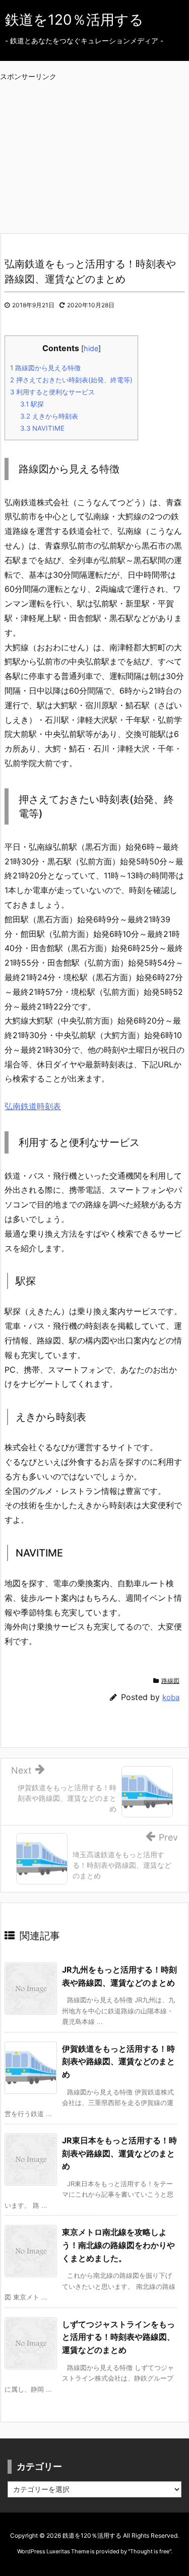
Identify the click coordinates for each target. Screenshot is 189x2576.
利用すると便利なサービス (52, 392)
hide (91, 348)
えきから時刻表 (49, 416)
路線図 (170, 1681)
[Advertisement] (100, 147)
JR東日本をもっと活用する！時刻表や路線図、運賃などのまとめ (119, 2153)
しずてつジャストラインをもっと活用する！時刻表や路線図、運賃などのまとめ (118, 2337)
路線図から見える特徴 (45, 368)
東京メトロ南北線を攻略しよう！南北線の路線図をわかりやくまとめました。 (118, 2245)
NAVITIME (42, 428)
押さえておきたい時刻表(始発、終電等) (71, 380)
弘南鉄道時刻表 (33, 1106)
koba (171, 1697)
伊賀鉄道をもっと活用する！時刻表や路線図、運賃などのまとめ (118, 2061)
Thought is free (150, 2551)
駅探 (32, 404)
